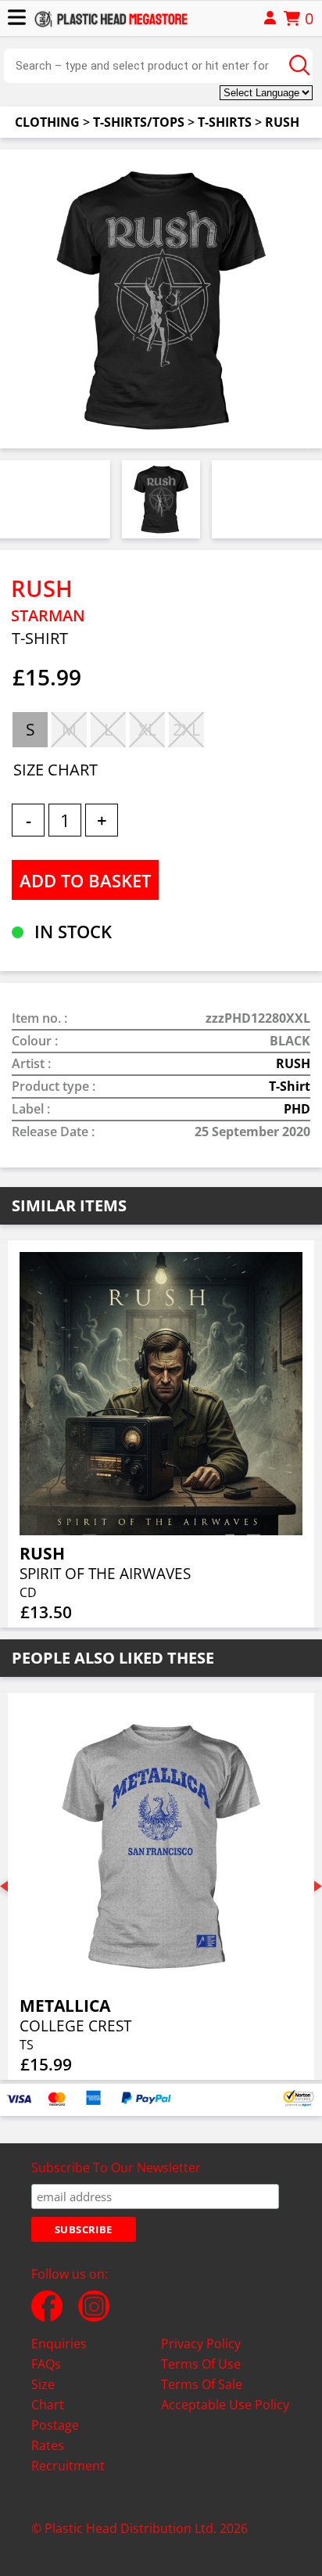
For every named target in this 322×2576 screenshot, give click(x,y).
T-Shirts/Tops (139, 122)
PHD (297, 1109)
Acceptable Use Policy (225, 2405)
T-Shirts (225, 122)
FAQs (46, 2364)
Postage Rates (55, 2435)
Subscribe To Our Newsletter (116, 2168)
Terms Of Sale (202, 2384)
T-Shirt (290, 1086)
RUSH (282, 122)
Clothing (47, 122)
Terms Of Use (201, 2364)
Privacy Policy (201, 2344)
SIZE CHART (55, 770)
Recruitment (68, 2466)
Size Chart (48, 2394)
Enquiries (59, 2344)
